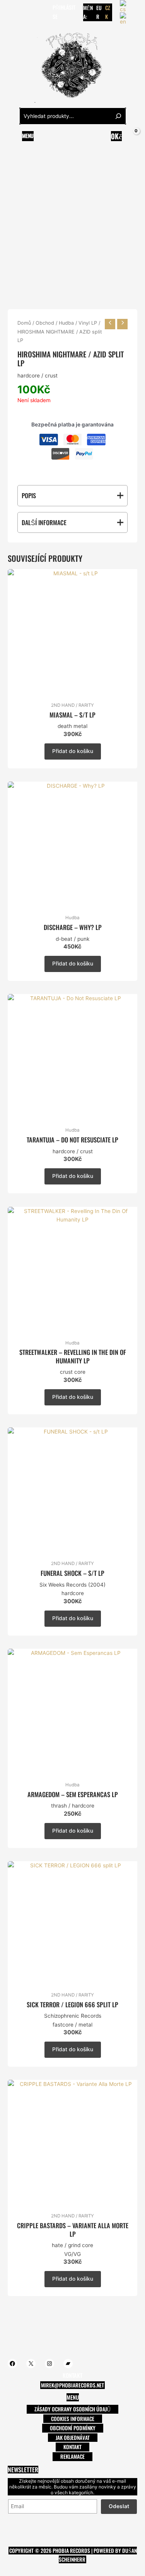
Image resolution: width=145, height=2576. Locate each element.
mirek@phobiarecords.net (72, 2385)
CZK (108, 12)
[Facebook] (11, 12)
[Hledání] (118, 116)
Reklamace (72, 2456)
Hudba (66, 323)
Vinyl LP (88, 323)
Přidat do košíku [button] (73, 751)
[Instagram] (34, 12)
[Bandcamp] (46, 12)
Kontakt (72, 2447)
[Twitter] (23, 12)
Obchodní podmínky (73, 2428)
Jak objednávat (73, 2438)
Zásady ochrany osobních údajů (72, 2409)
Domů (24, 323)
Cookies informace (73, 2419)
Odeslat (119, 2506)
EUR (99, 12)
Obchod (45, 323)
